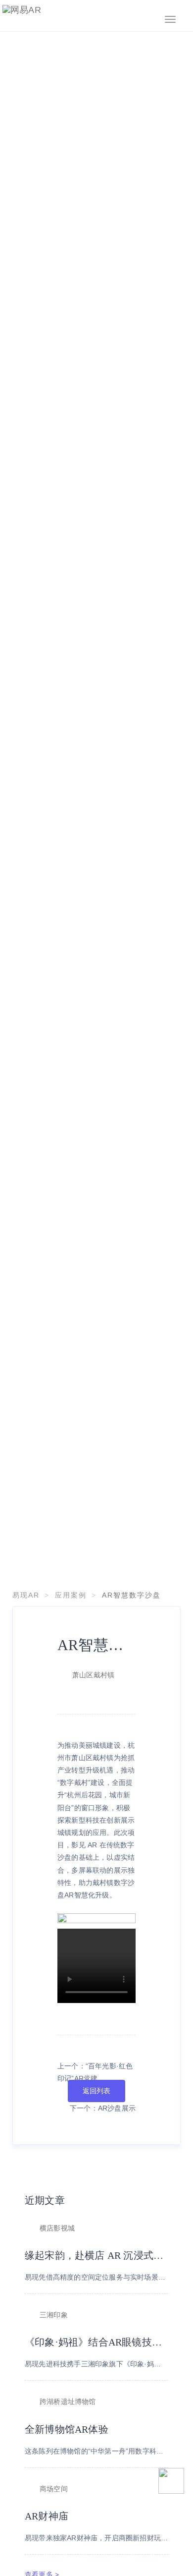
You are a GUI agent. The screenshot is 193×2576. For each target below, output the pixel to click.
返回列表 (97, 2091)
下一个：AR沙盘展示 (103, 2108)
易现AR (26, 1595)
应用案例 (71, 1595)
